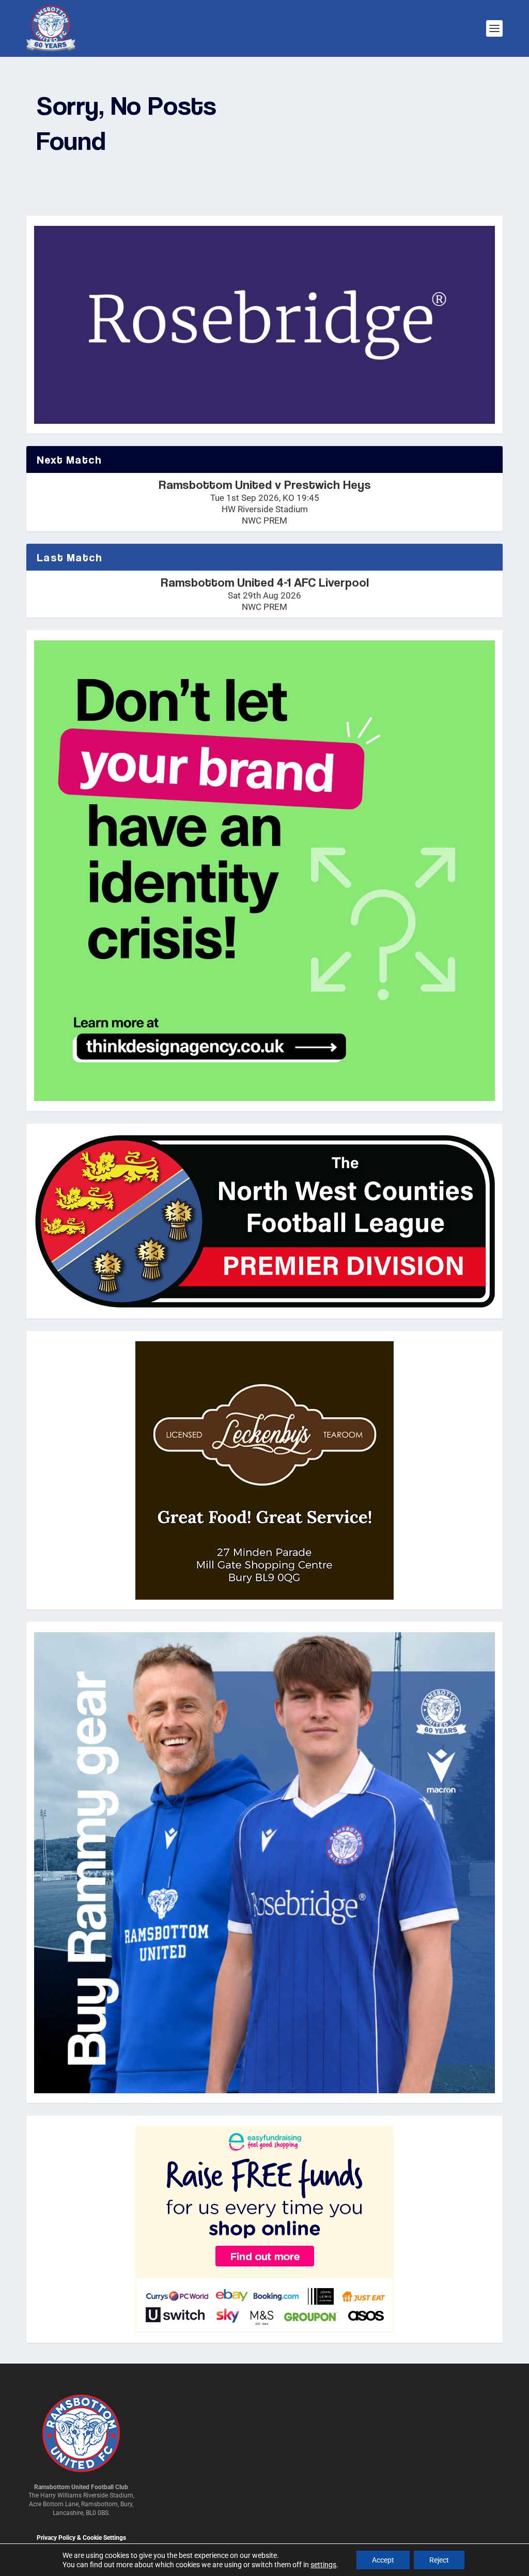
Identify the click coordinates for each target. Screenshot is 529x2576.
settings (323, 2565)
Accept (383, 2560)
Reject (439, 2560)
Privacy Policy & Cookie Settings (81, 2538)
